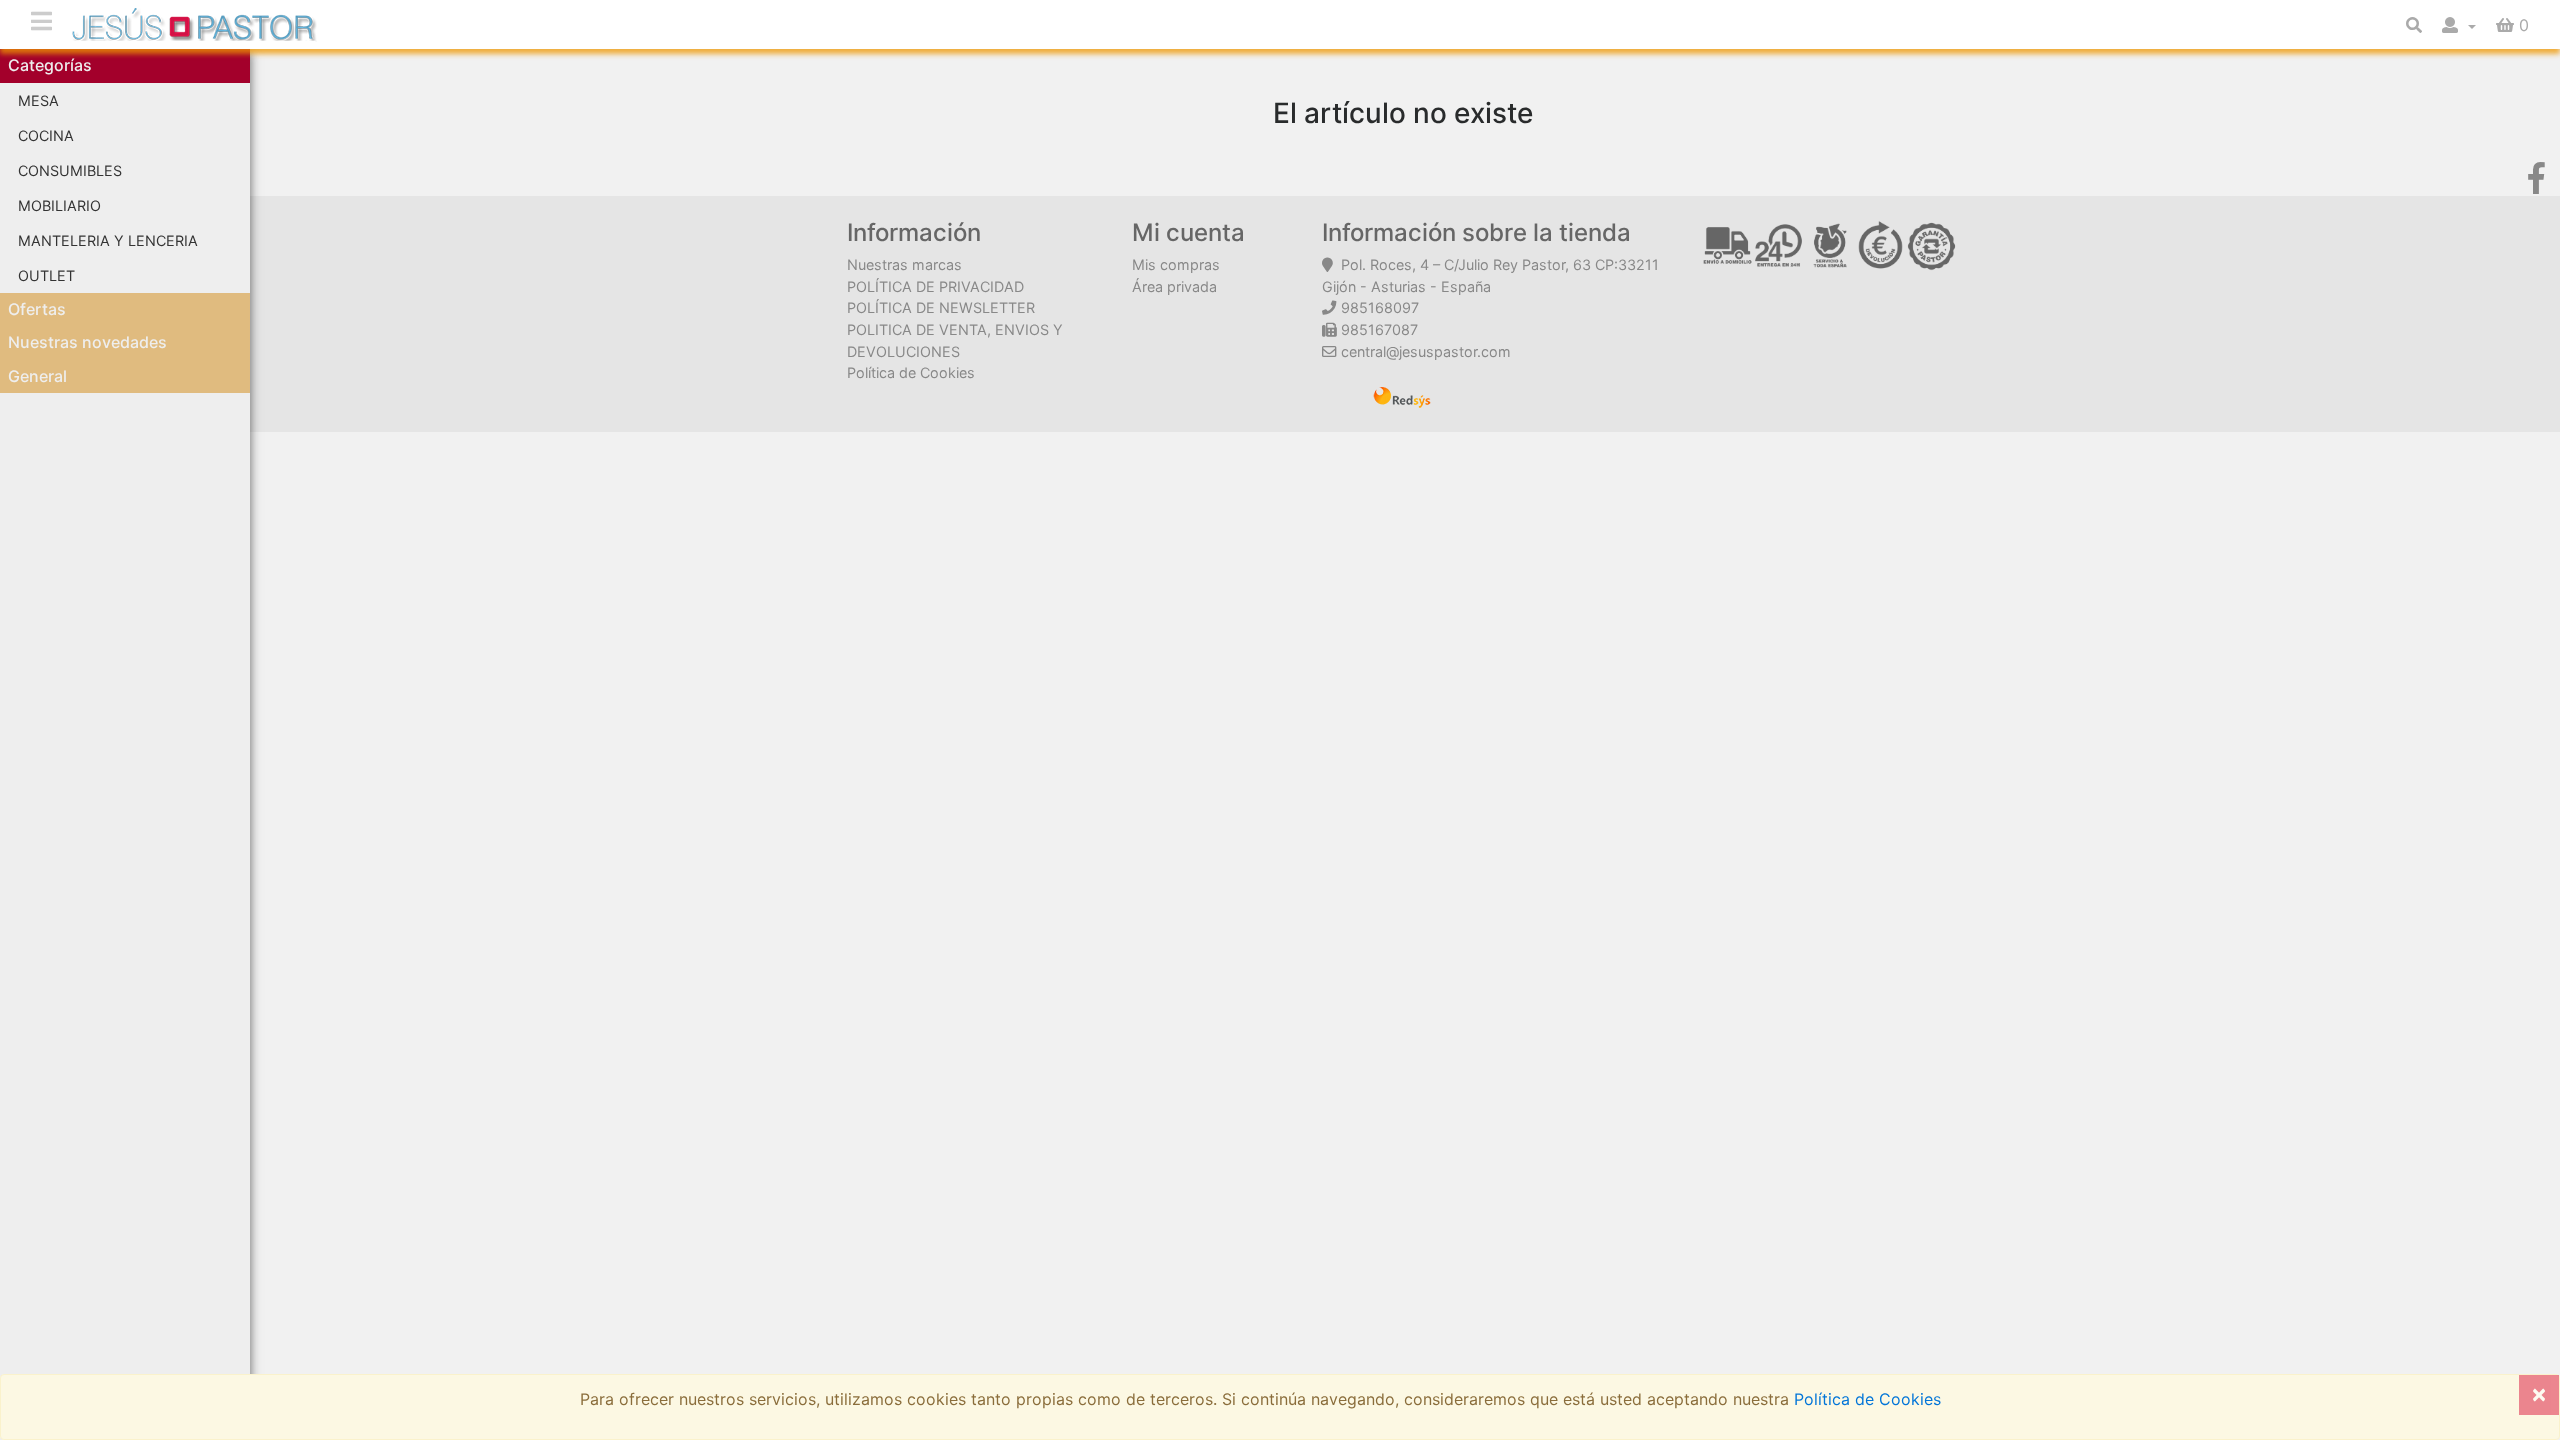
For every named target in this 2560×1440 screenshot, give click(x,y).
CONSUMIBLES (70, 170)
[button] (2459, 25)
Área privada (1174, 286)
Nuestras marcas (904, 264)
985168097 (1380, 307)
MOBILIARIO (59, 205)
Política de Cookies (911, 372)
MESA (38, 100)
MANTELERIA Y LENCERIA (108, 240)
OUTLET (46, 275)
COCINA (46, 135)
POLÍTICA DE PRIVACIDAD (935, 286)
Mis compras (1176, 264)
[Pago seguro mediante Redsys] (1402, 396)
